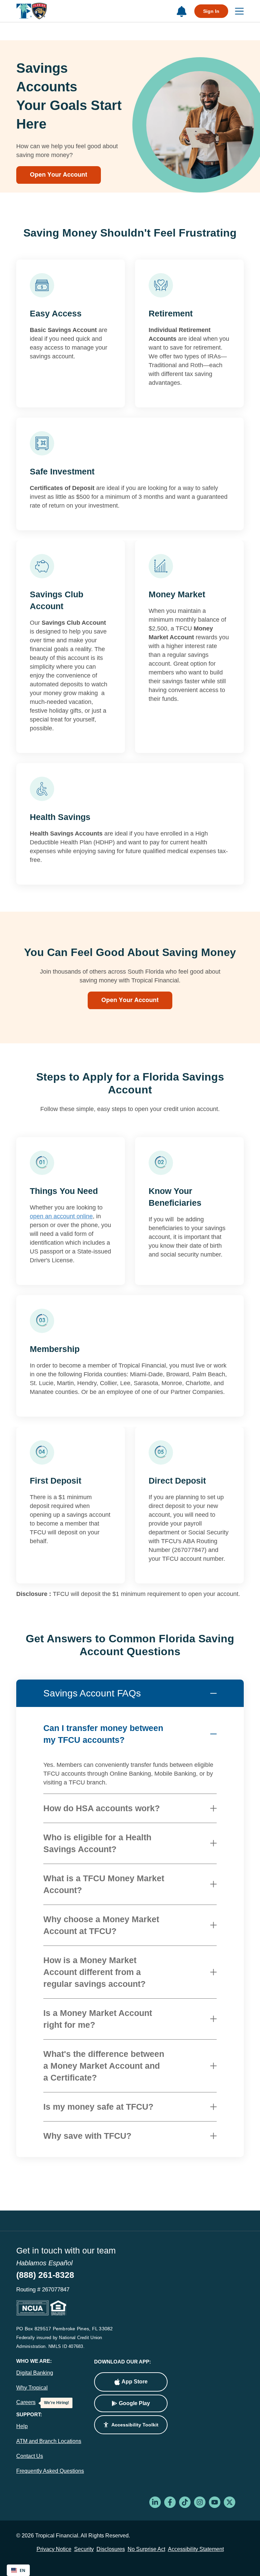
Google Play (134, 2403)
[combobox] (18, 2570)
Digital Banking (35, 2373)
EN (23, 2570)
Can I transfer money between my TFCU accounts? (103, 1734)
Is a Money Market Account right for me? (98, 2019)
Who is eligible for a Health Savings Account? (97, 1843)
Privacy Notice (54, 2549)
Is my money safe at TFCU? (98, 2107)
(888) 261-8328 (45, 2275)
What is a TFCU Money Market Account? (104, 1884)
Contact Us (30, 2456)
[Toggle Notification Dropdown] (181, 12)
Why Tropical (32, 2388)
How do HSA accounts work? (102, 1808)
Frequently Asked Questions (50, 2471)
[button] (131, 2425)
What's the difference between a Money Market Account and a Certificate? (104, 2066)
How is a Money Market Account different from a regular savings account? (94, 1972)
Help (22, 2426)
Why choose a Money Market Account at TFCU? (101, 1925)
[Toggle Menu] (236, 11)
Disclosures (111, 2549)
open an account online (61, 1216)
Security (84, 2549)
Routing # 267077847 (43, 2290)
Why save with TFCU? (87, 2136)
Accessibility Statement (196, 2549)
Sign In (211, 11)
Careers (26, 2402)
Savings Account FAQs (92, 1693)
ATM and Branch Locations (49, 2441)
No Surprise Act (146, 2549)
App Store (135, 2382)
